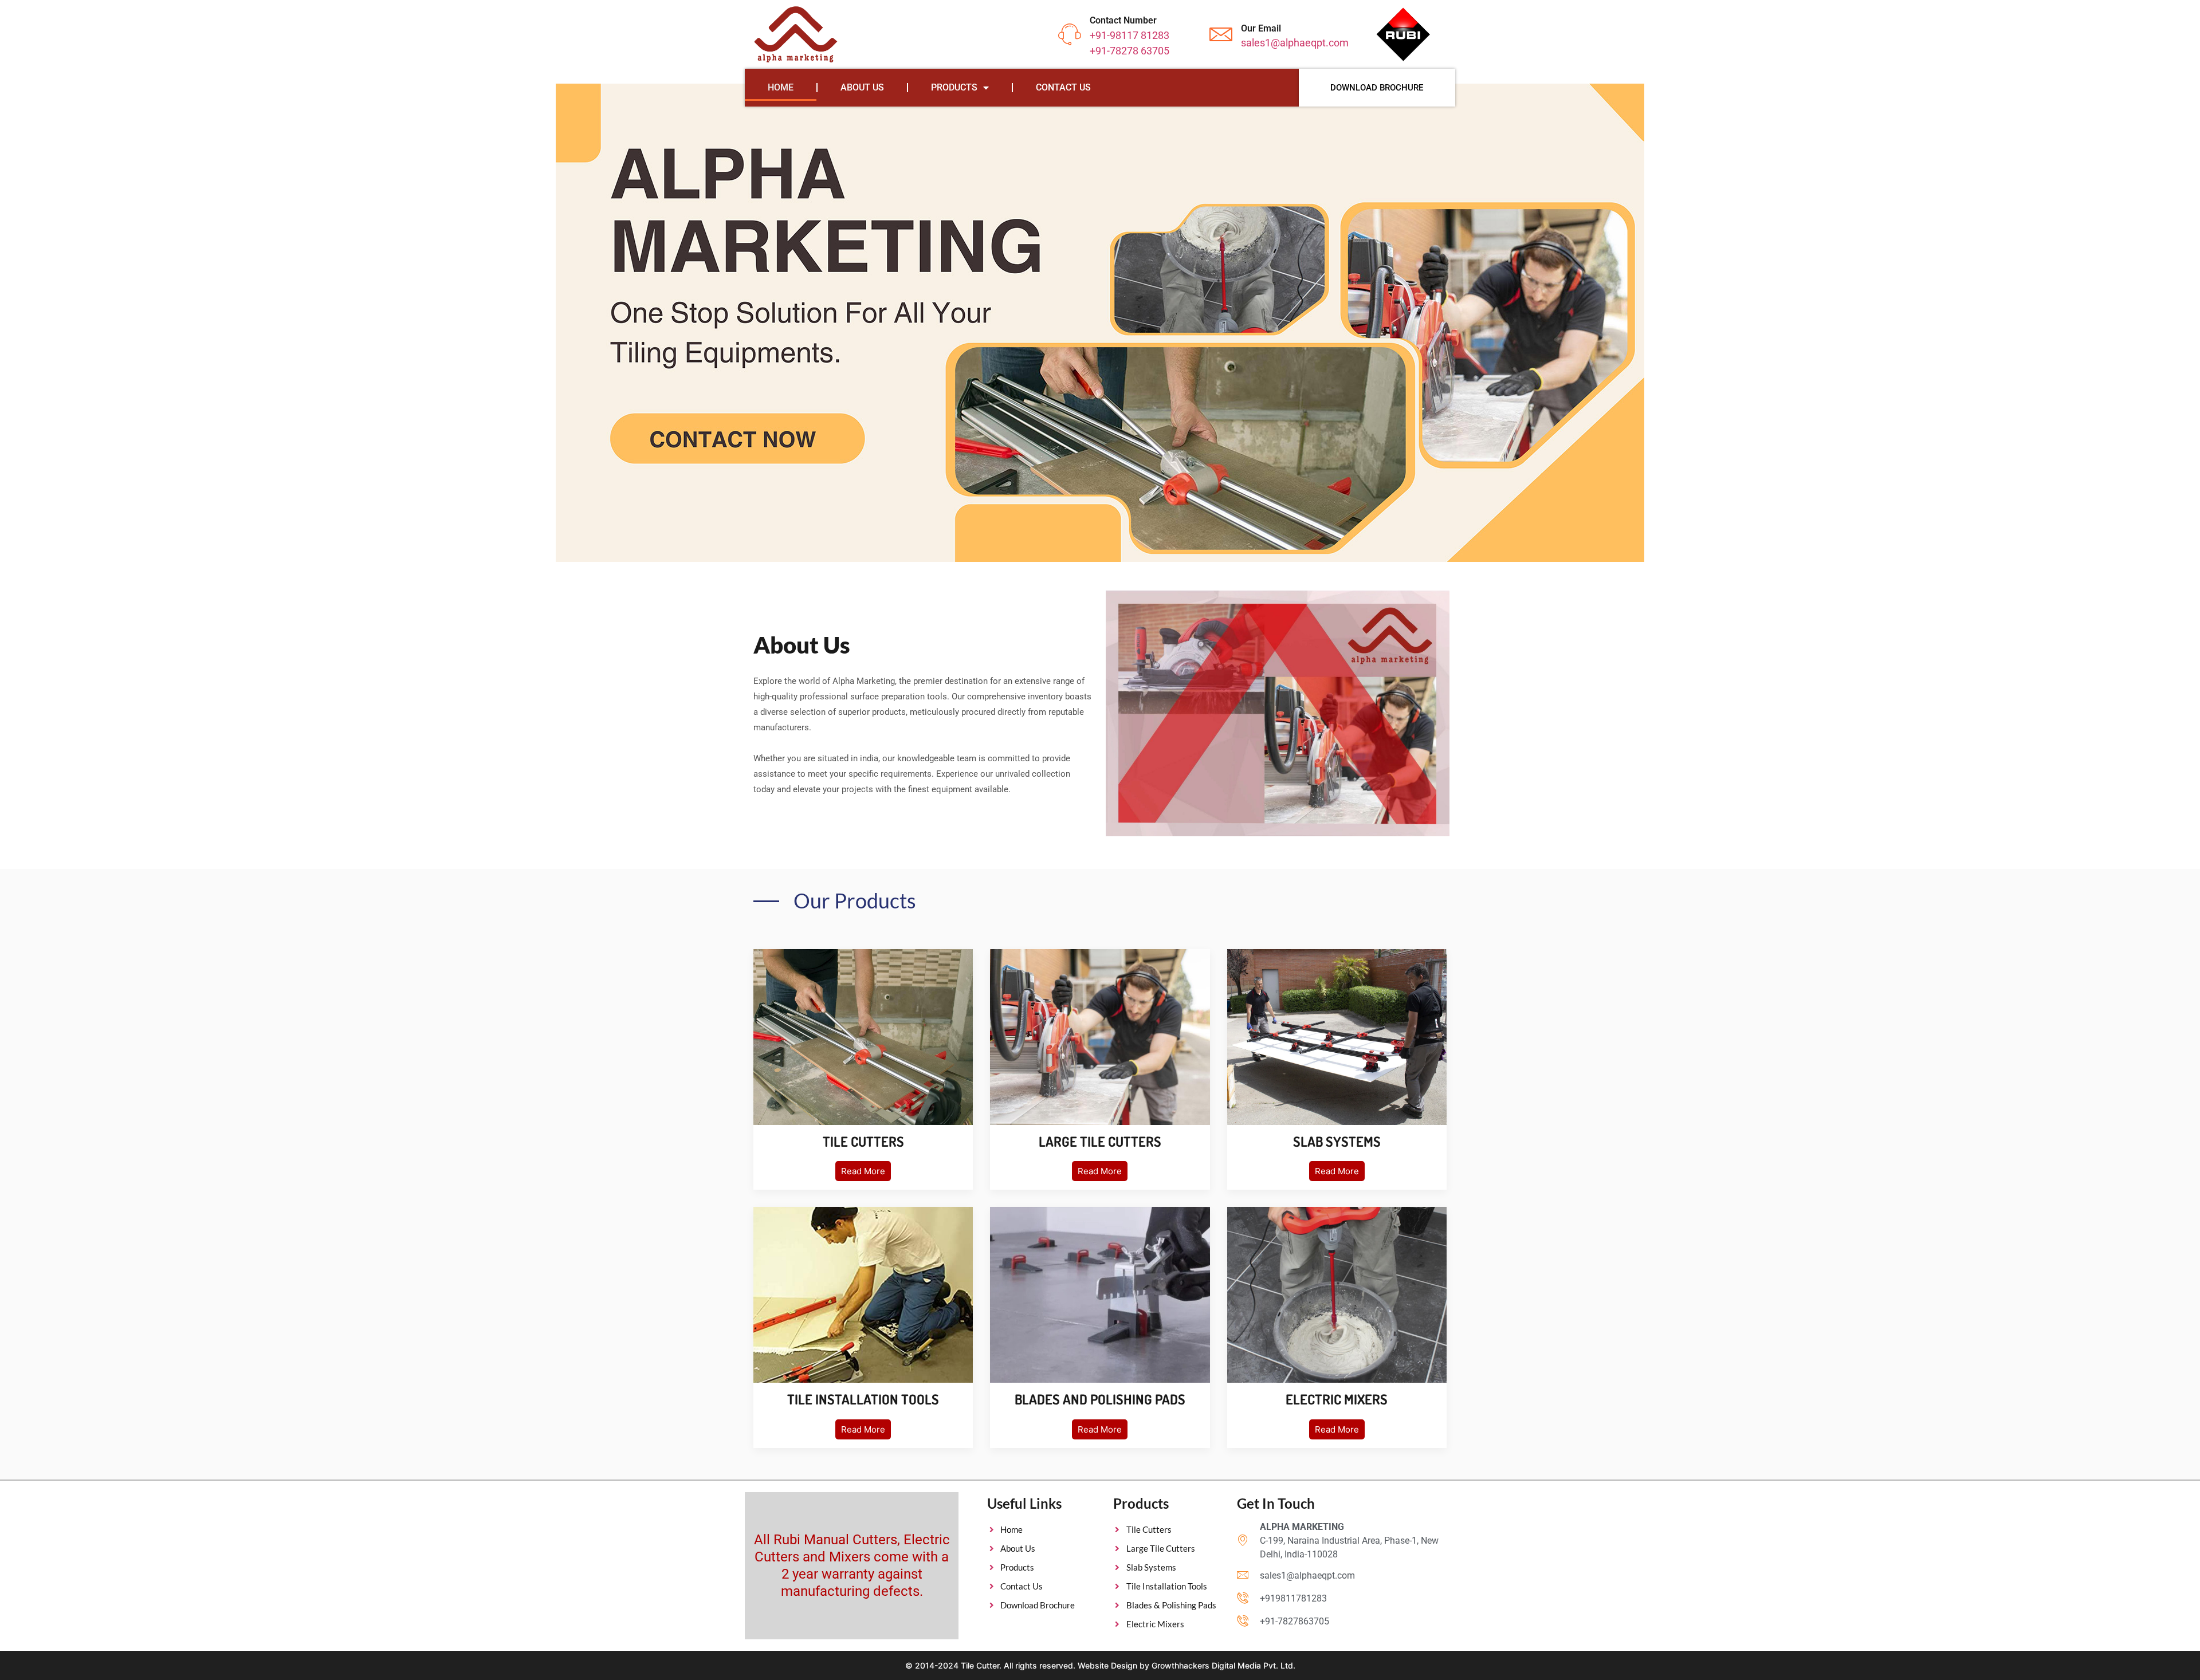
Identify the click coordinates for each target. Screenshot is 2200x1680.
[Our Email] (1221, 34)
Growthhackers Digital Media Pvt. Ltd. (1223, 1665)
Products (954, 87)
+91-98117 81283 (1130, 35)
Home (781, 87)
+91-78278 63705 (1130, 51)
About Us (862, 87)
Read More (863, 1171)
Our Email (1261, 28)
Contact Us (1063, 87)
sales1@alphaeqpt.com (1295, 43)
